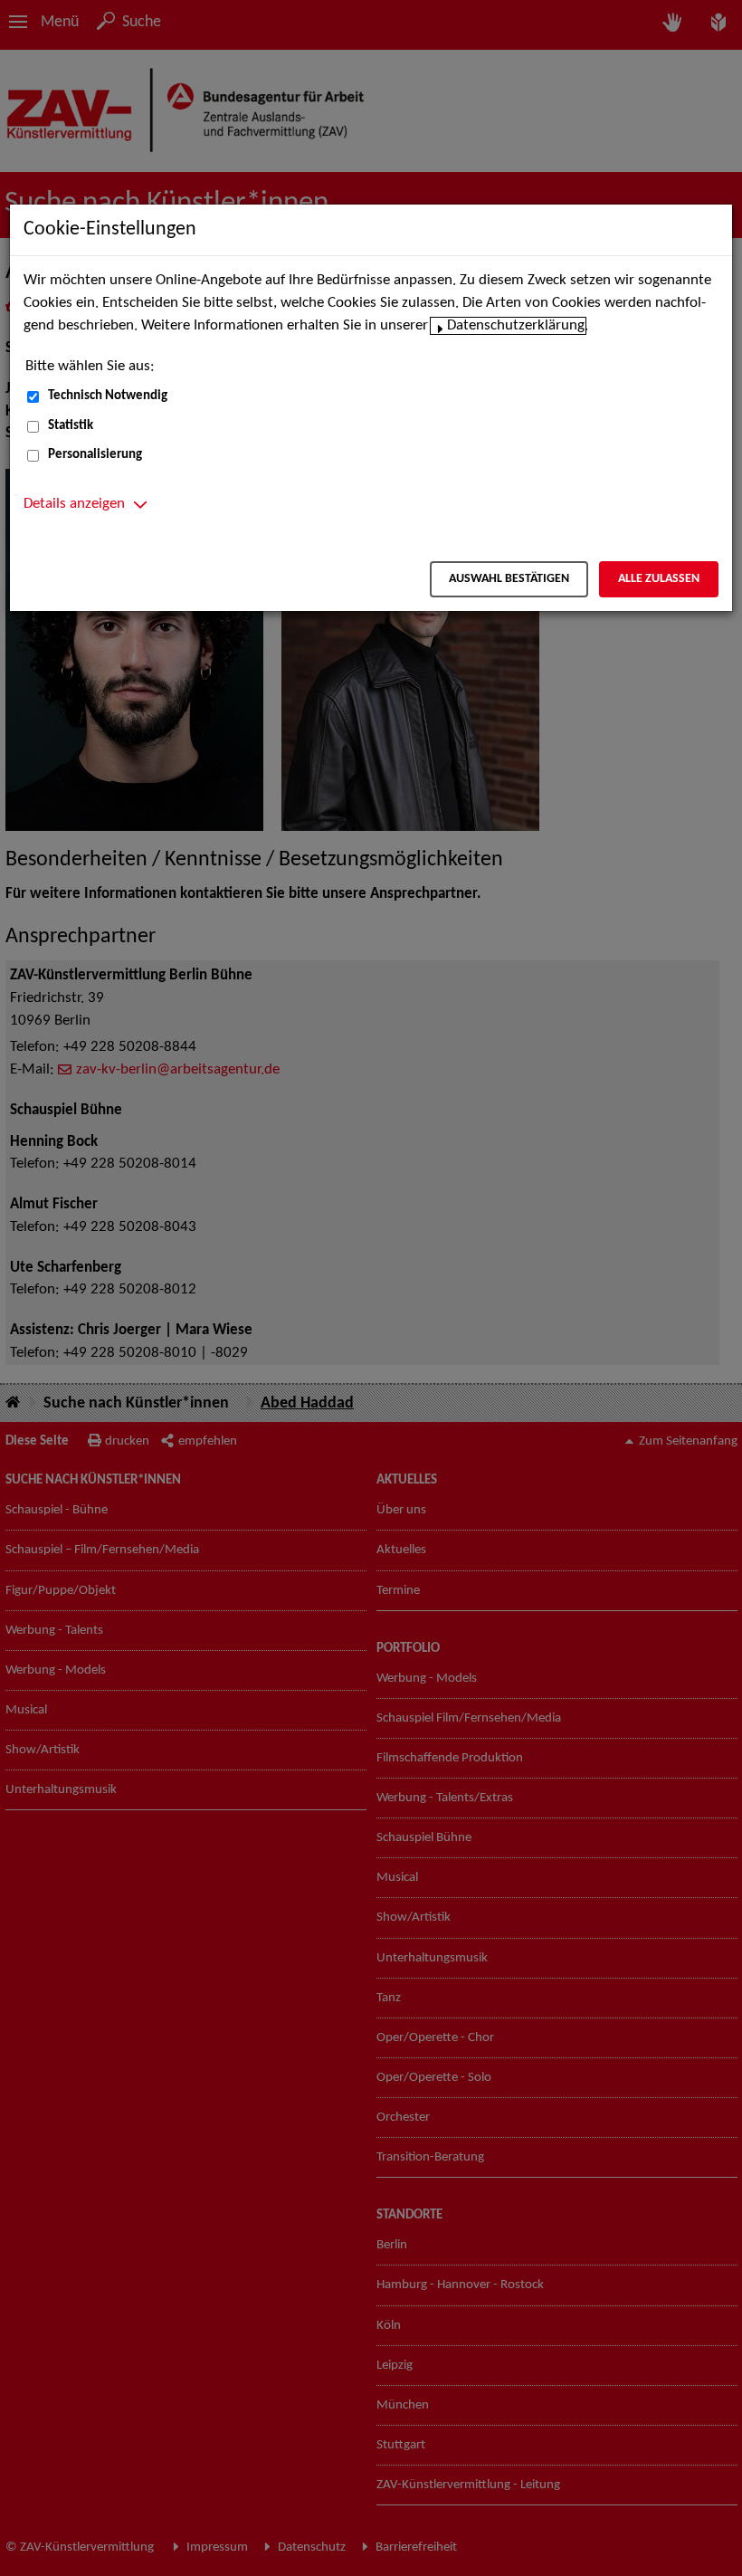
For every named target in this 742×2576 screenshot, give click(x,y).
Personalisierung (95, 455)
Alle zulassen (659, 579)
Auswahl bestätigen (509, 579)
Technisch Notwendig (108, 396)
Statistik (71, 426)
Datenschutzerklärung (516, 326)
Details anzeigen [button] (74, 504)
